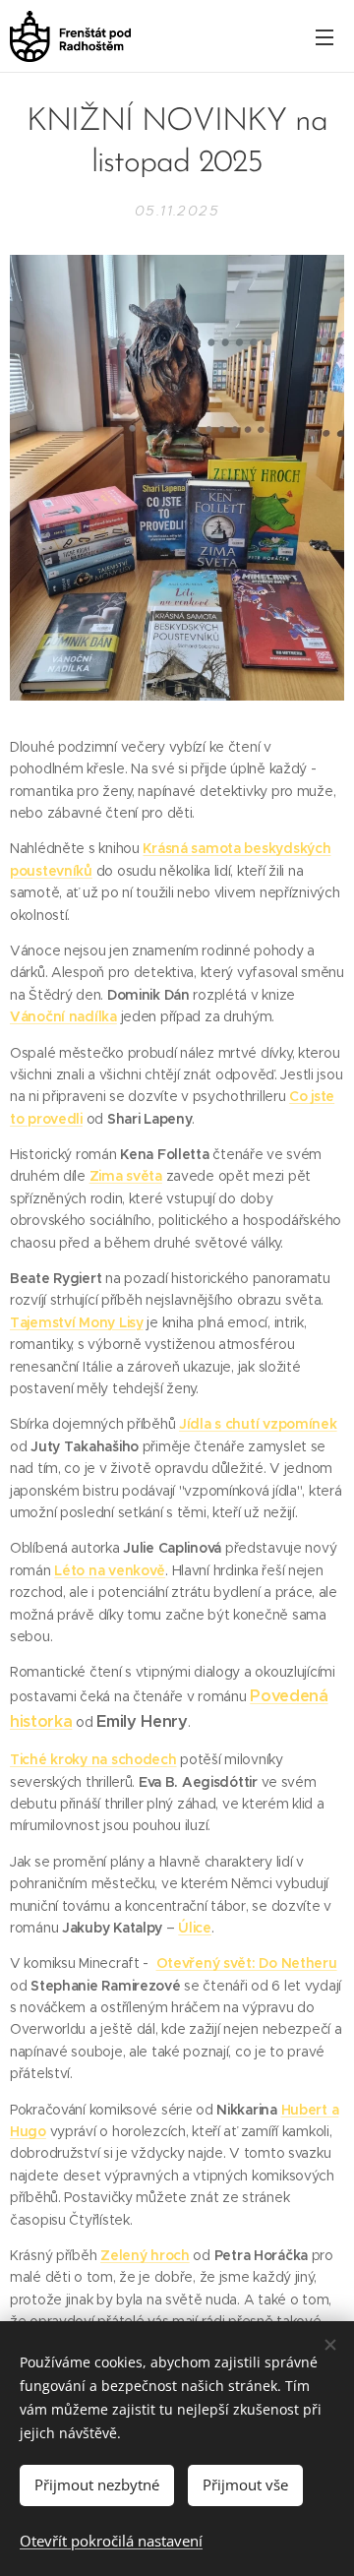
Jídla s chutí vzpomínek (258, 1424)
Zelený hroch (145, 2255)
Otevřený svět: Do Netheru (247, 1963)
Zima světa (126, 1176)
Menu (324, 36)
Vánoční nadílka (63, 1016)
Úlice (195, 1928)
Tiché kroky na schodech (93, 1759)
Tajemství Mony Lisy (77, 1322)
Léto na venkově (110, 1570)
